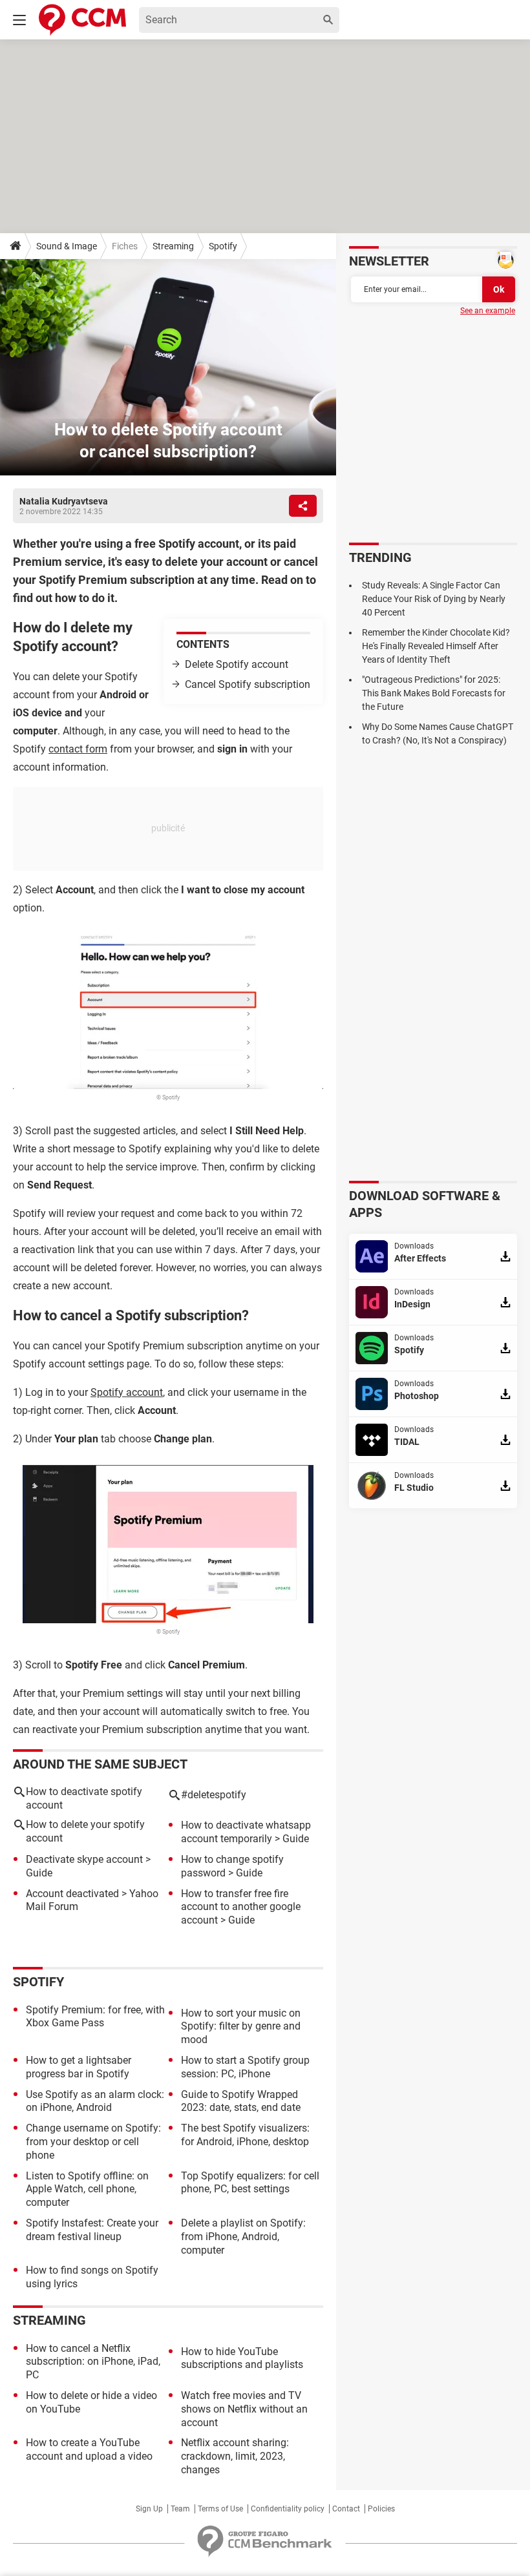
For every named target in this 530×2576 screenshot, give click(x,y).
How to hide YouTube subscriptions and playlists (242, 2358)
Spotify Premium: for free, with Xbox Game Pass (95, 2017)
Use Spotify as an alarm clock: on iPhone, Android (95, 2101)
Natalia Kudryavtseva (64, 501)
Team (180, 2509)
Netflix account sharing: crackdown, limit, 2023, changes (235, 2456)
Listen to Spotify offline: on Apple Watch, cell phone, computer (87, 2189)
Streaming (173, 246)
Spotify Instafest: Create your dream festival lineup (92, 2230)
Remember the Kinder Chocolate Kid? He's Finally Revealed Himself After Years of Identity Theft (436, 646)
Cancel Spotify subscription (248, 684)
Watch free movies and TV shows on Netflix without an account (244, 2409)
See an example (488, 311)
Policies (381, 2509)
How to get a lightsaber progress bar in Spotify (79, 2067)
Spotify (223, 246)
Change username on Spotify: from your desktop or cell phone (93, 2142)
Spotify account (127, 1392)
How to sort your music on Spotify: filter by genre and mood (241, 2027)
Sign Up (149, 2509)
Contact (346, 2509)
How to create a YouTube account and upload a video (89, 2449)
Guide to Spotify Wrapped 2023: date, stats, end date (241, 2101)
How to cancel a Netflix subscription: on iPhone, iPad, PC (93, 2362)
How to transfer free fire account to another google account (241, 1907)
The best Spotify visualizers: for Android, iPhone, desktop (245, 2135)
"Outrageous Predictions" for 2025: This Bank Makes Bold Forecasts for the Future (434, 693)
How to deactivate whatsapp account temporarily (246, 1832)
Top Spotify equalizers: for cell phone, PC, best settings (250, 2183)
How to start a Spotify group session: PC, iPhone (245, 2067)
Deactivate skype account (84, 1859)
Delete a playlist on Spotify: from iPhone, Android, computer (243, 2237)
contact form (78, 749)
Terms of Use (220, 2509)
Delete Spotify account (237, 664)
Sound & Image (67, 246)
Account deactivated (72, 1894)
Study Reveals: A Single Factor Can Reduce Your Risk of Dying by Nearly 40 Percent (434, 599)
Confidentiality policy (288, 2509)
